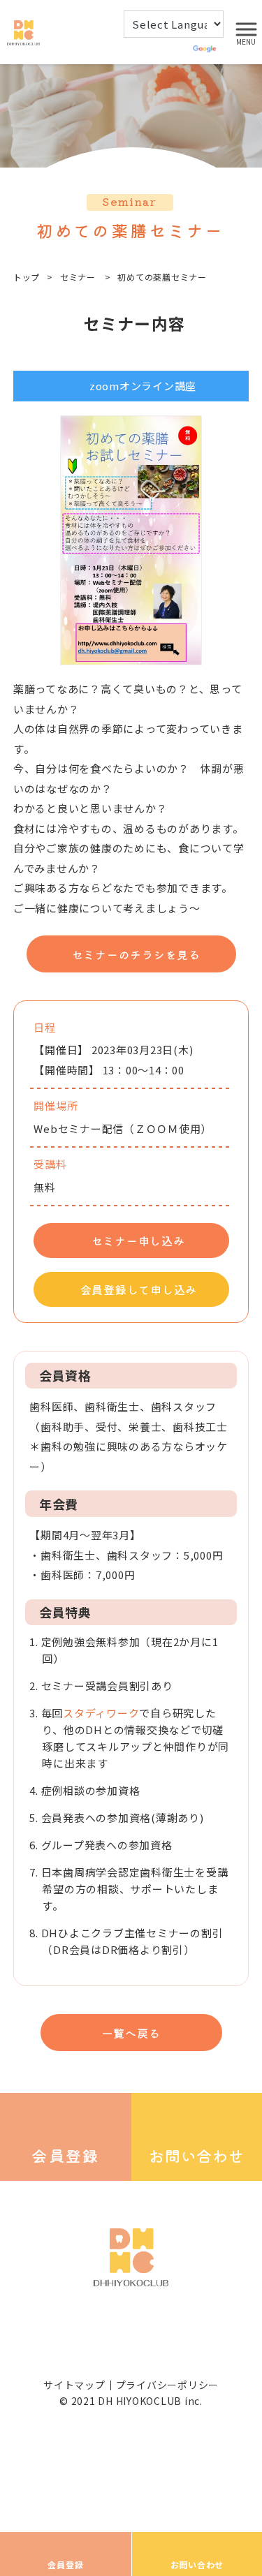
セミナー (78, 277)
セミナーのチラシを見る (136, 954)
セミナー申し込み (138, 1241)
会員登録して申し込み (139, 1289)
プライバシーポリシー (168, 2385)
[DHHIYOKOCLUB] (23, 31)
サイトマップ (74, 2385)
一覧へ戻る (131, 2033)
